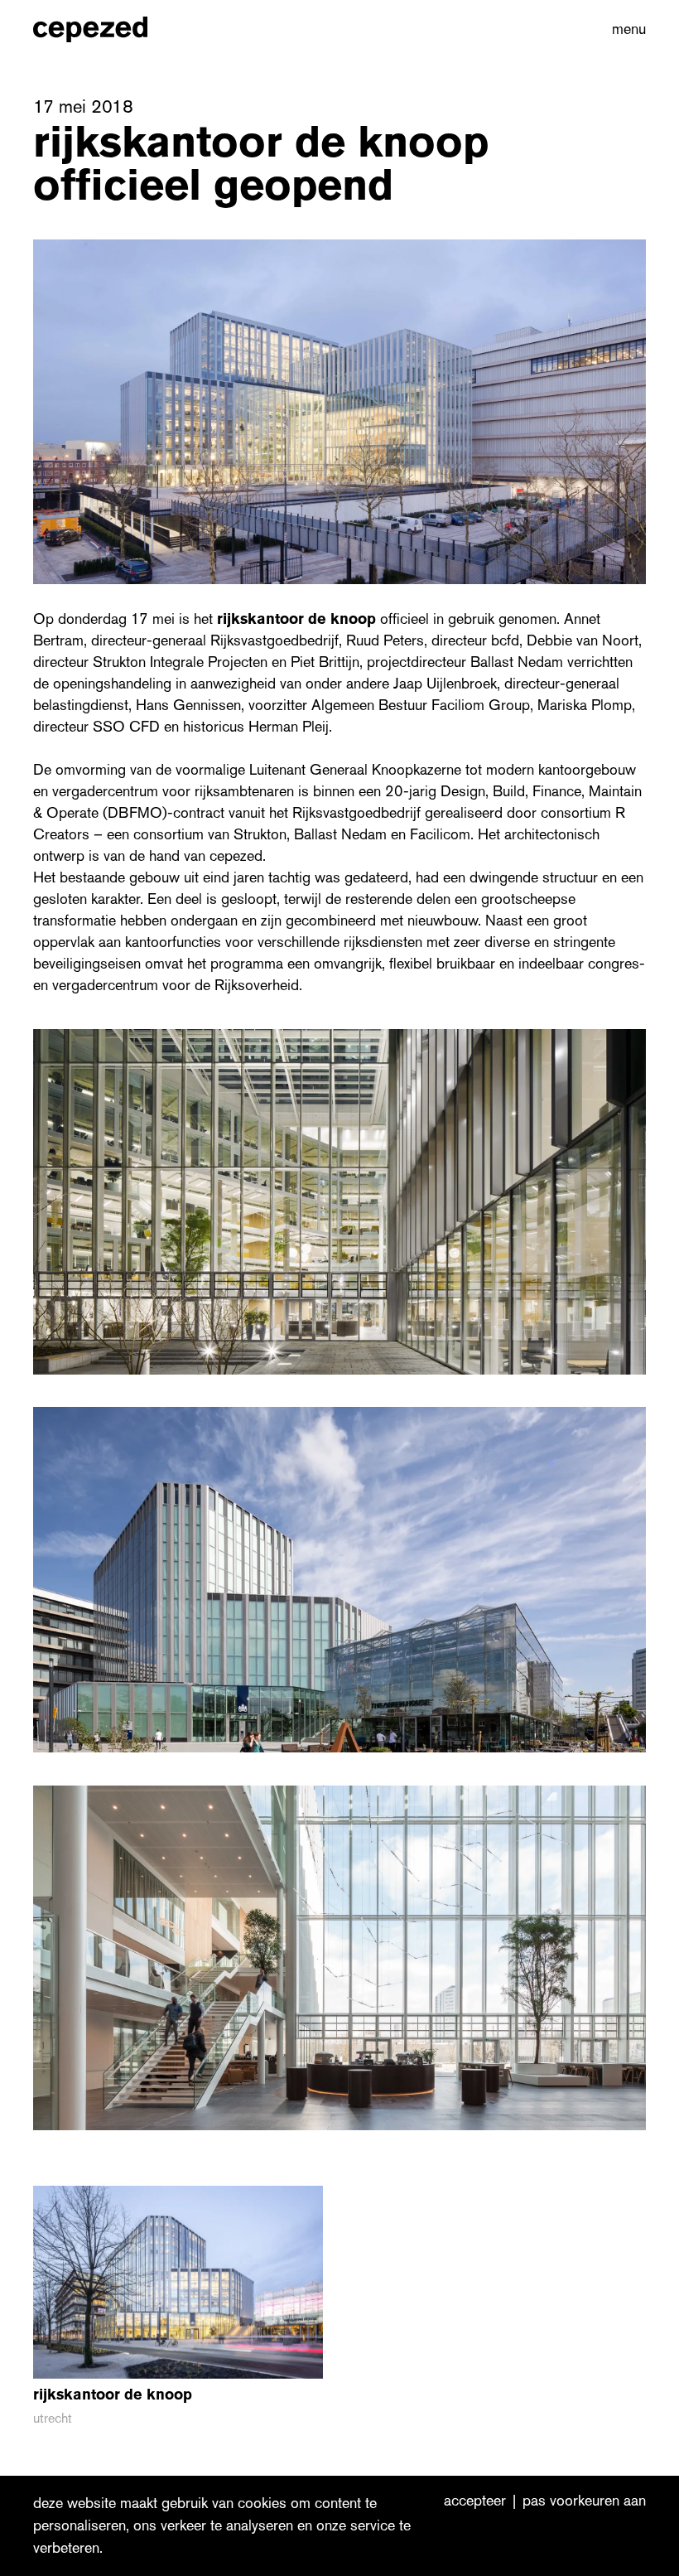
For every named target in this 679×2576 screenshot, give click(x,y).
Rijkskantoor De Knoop (296, 619)
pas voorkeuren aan (584, 2501)
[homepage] (108, 29)
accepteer (475, 2501)
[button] (626, 29)
